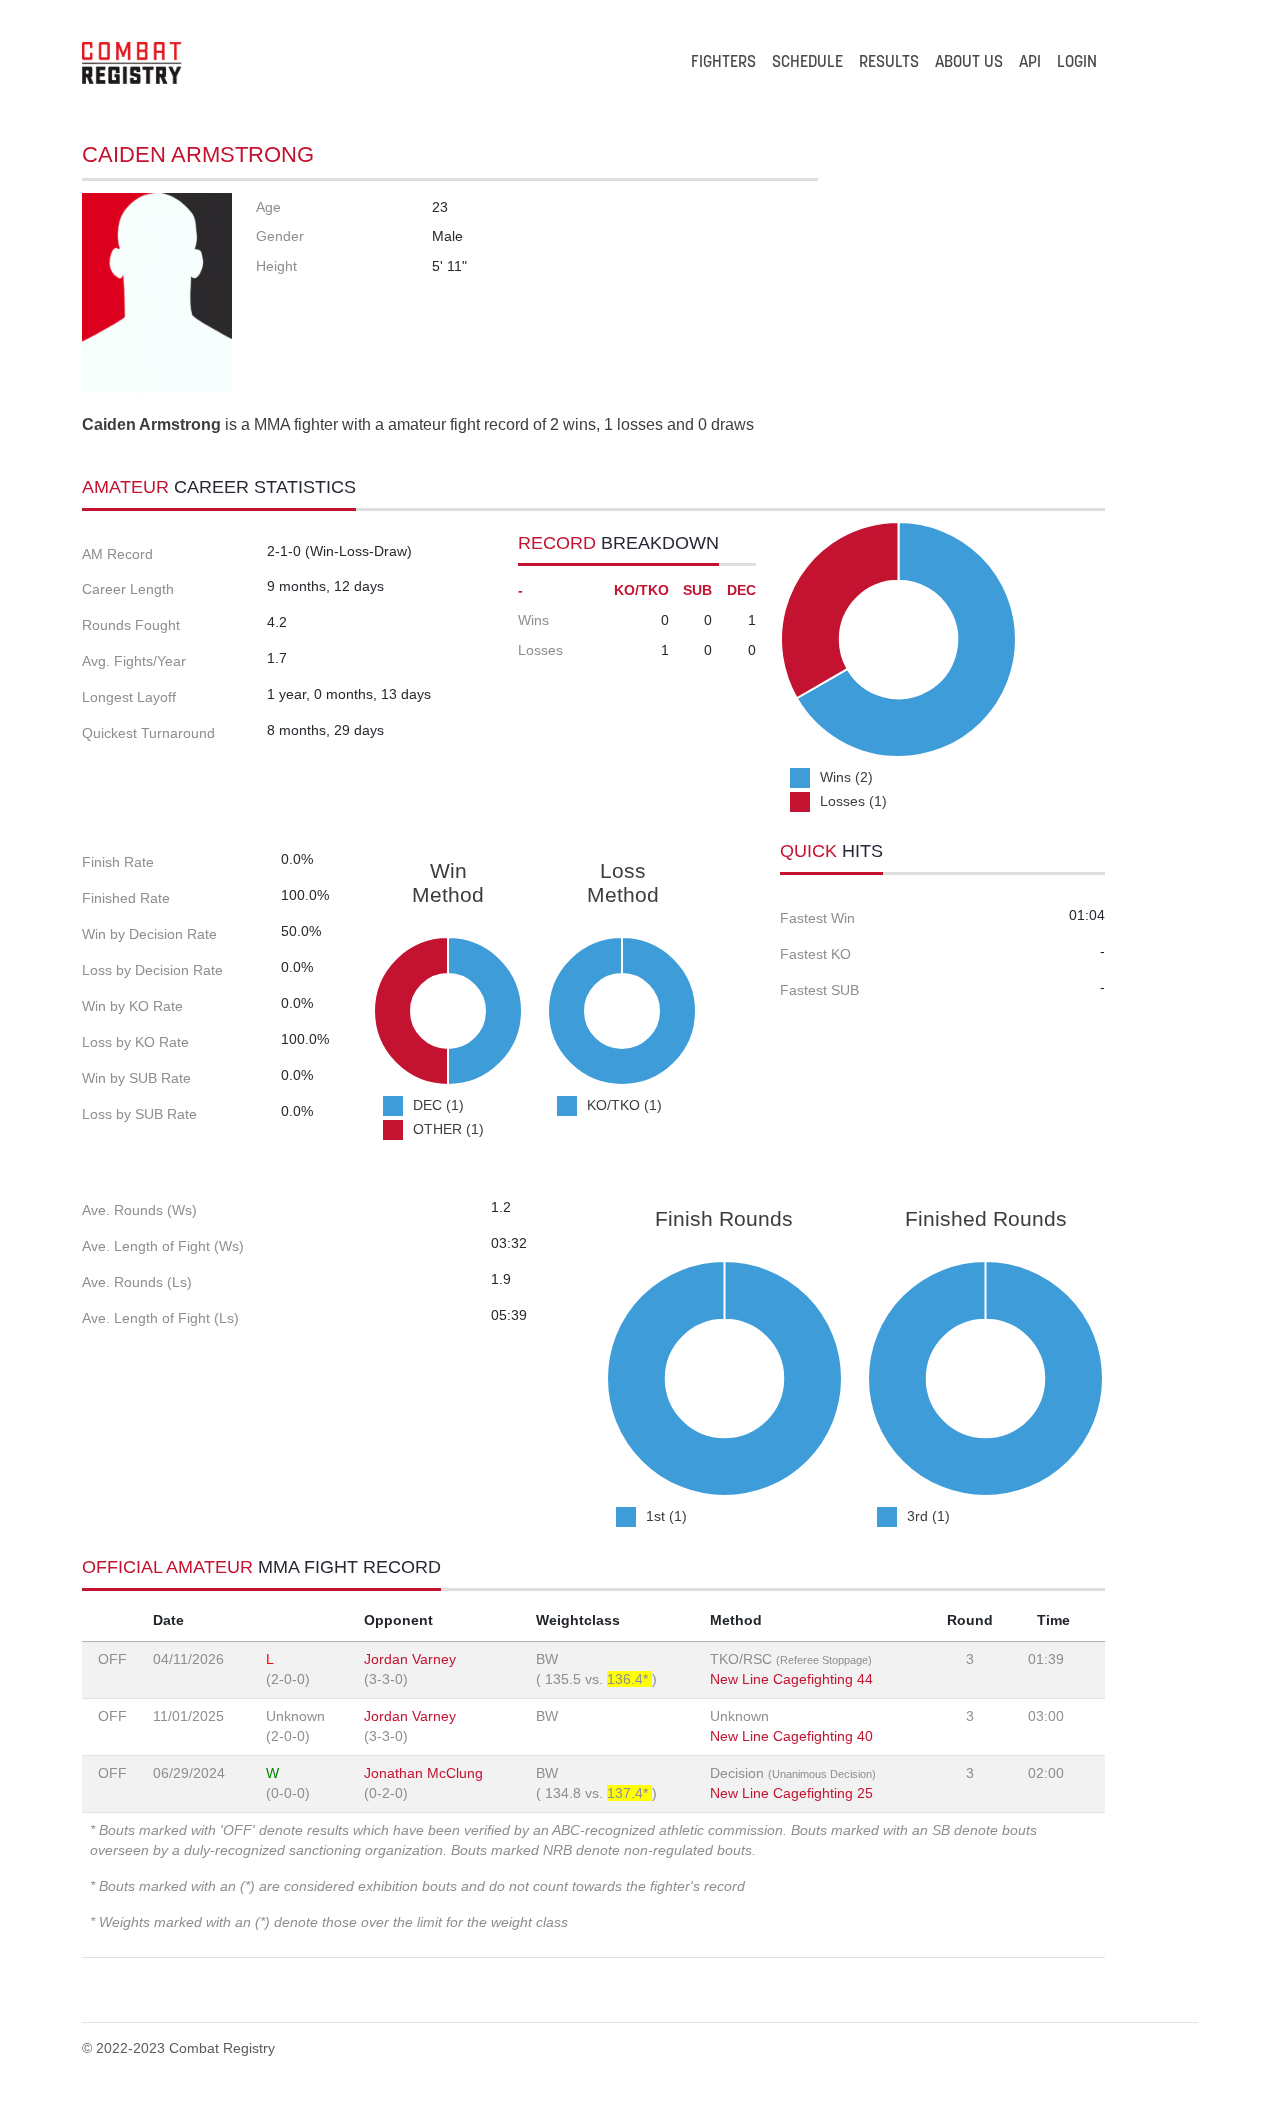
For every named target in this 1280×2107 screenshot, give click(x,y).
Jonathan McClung (423, 1773)
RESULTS (889, 63)
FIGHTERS (723, 63)
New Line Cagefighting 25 (791, 1793)
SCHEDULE (807, 63)
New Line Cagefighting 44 (791, 1679)
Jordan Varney (410, 1659)
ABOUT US (969, 63)
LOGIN (1077, 63)
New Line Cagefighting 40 (791, 1736)
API (1030, 63)
